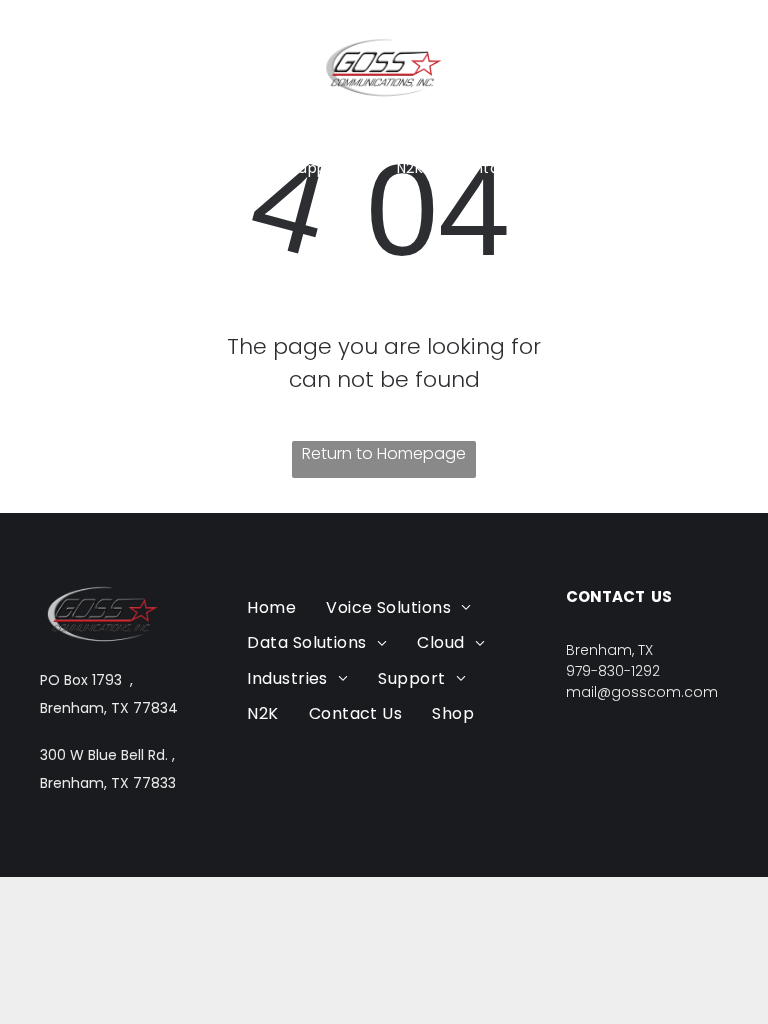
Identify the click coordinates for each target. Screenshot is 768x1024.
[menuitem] (182, 138)
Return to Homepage (384, 453)
